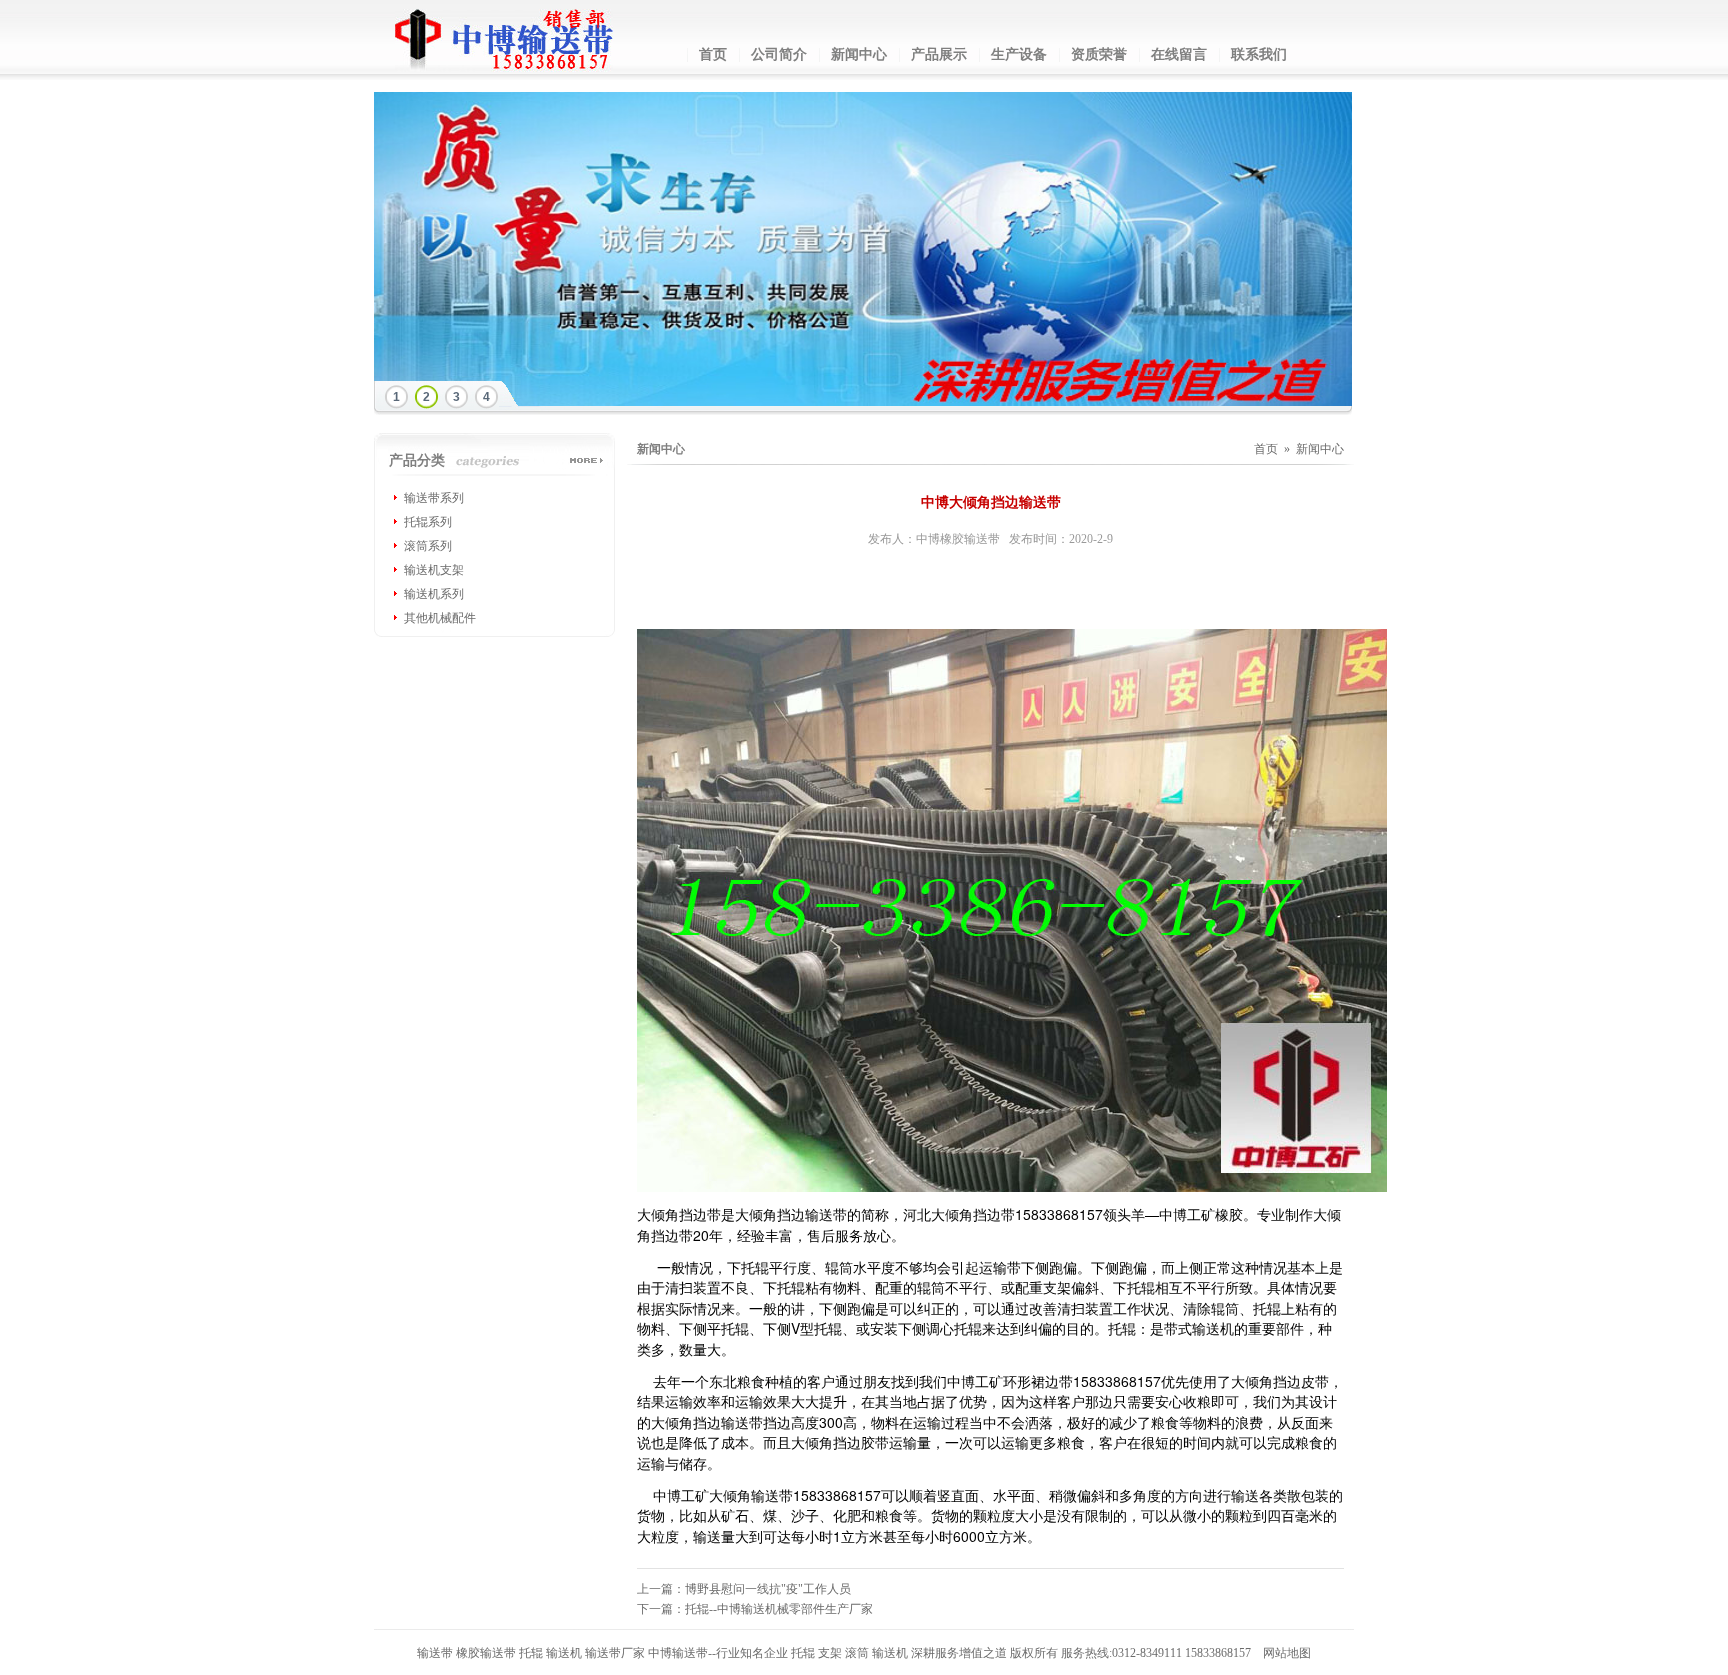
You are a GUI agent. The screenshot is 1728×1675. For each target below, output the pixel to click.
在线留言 (1179, 54)
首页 (713, 54)
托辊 (531, 1653)
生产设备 (1019, 54)
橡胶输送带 (486, 1653)
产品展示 (939, 54)
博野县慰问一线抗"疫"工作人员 (768, 1589)
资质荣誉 (1099, 54)
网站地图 (1287, 1653)
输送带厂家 (615, 1653)
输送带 (435, 1653)
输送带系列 (434, 498)
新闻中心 (859, 54)
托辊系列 (428, 522)
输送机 (564, 1653)
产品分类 (417, 460)
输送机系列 (434, 594)
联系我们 (1259, 54)
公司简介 (779, 54)
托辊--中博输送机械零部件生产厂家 (779, 1609)
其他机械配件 (440, 618)
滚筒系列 (428, 546)
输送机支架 (434, 570)
